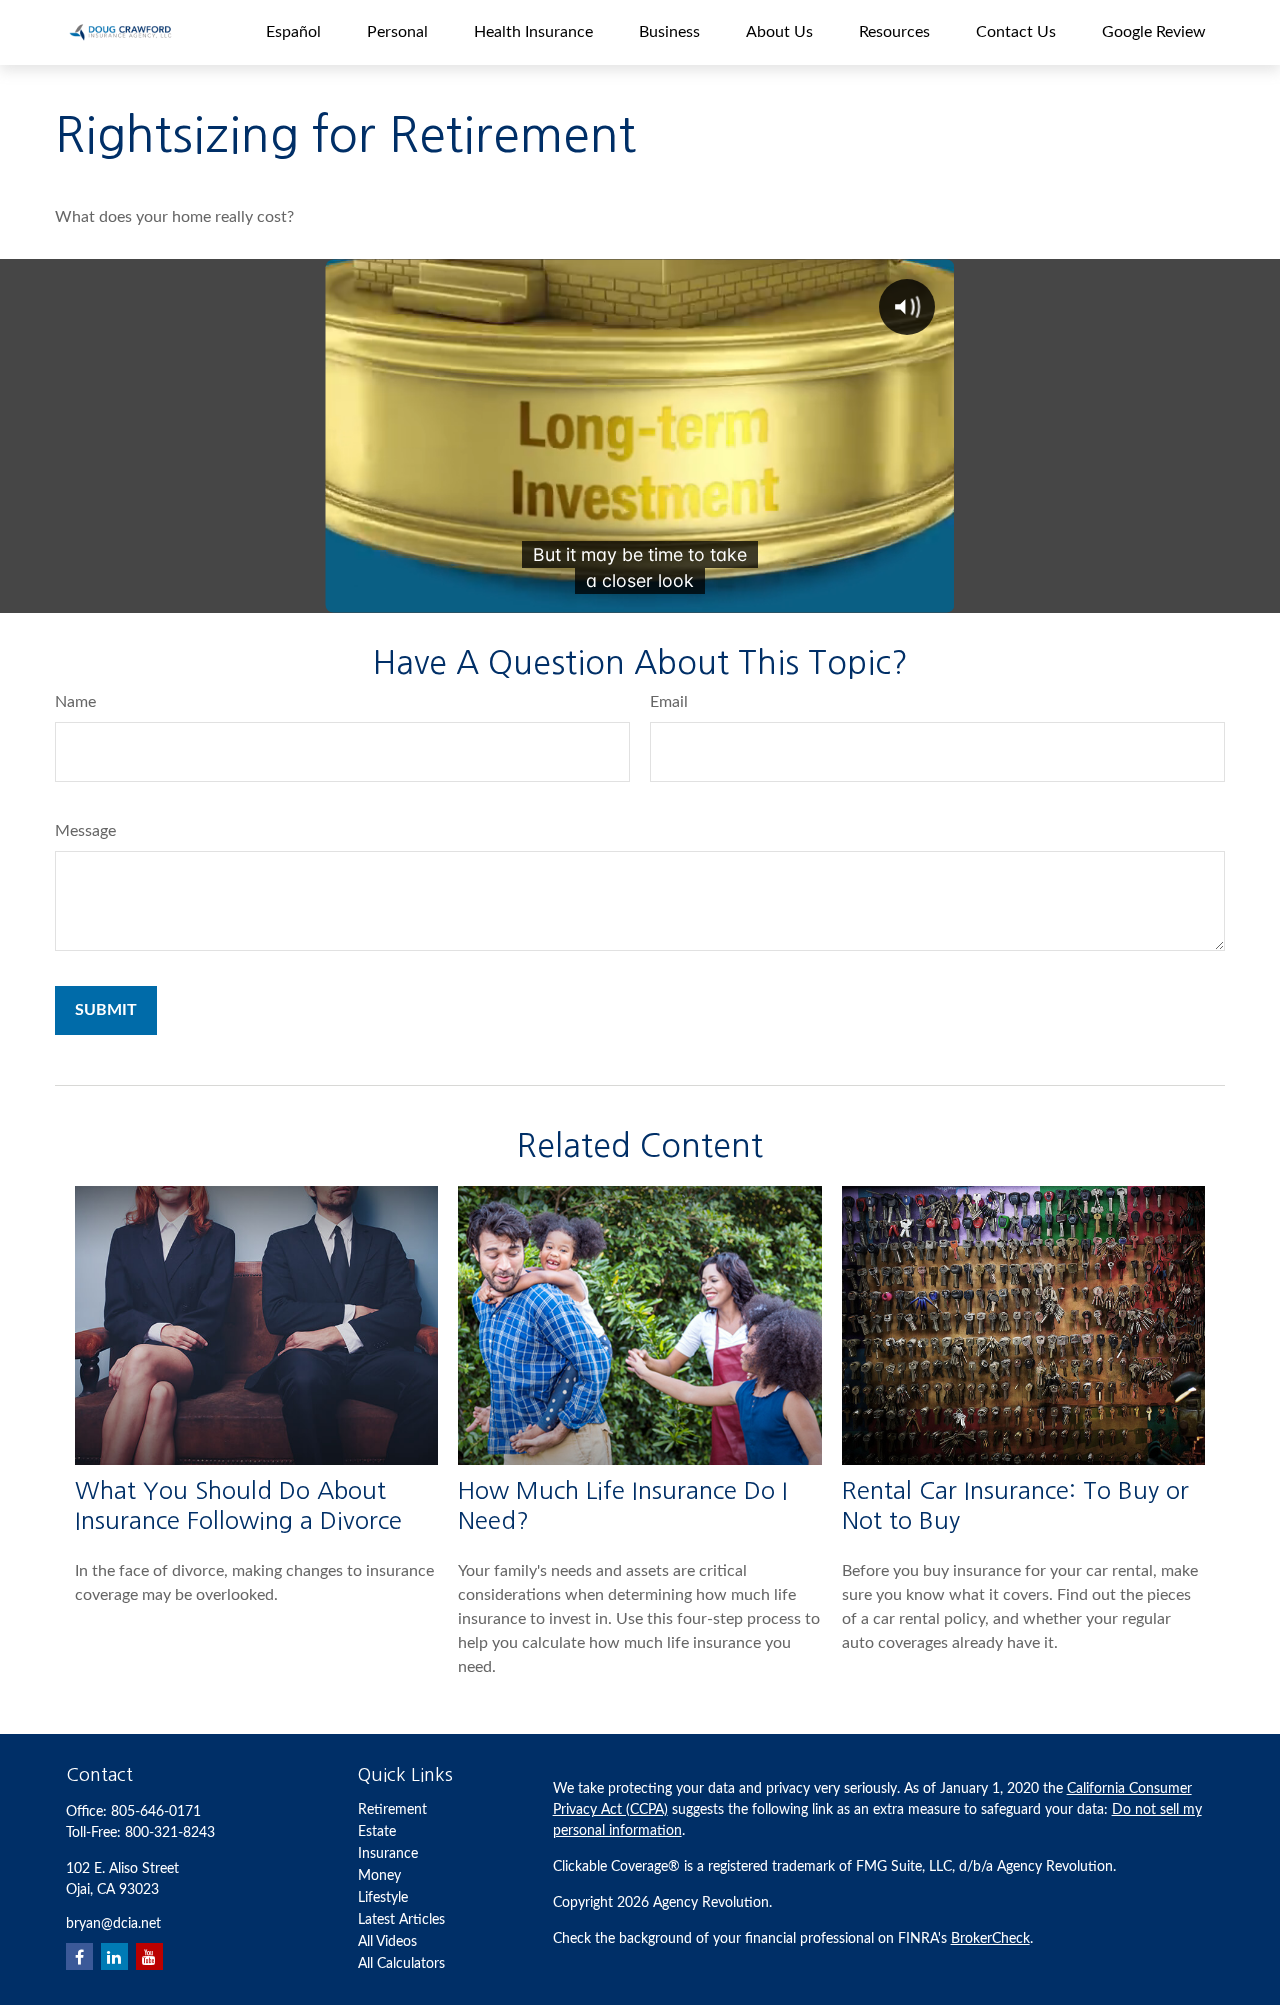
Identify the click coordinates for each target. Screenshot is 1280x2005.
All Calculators (401, 1964)
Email (669, 702)
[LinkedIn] (114, 1956)
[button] (293, 32)
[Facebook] (79, 1956)
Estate (377, 1832)
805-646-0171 (156, 1812)
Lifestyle (383, 1898)
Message (85, 831)
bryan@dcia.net (113, 1924)
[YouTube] (149, 1956)
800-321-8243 (170, 1833)
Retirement (392, 1810)
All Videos (387, 1942)
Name (75, 702)
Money (379, 1876)
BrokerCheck (990, 1939)
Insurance (388, 1854)
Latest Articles (401, 1920)
